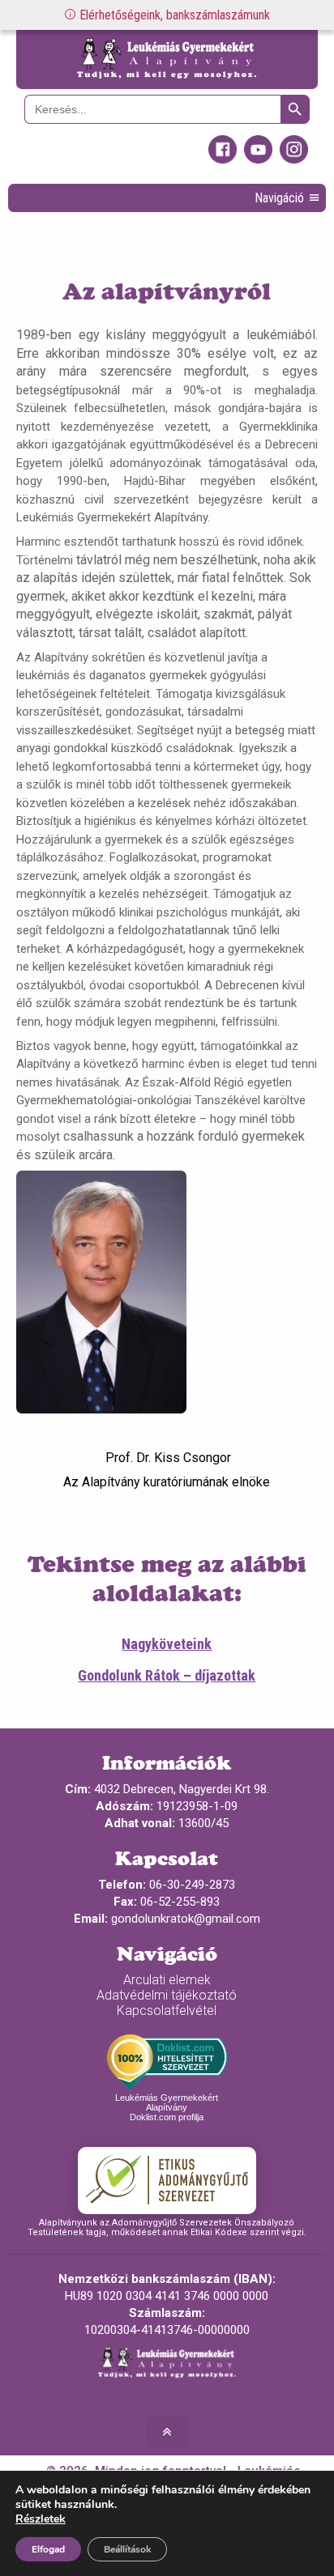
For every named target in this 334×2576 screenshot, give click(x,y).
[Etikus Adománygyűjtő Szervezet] (167, 2180)
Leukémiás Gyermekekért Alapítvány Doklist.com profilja (167, 2107)
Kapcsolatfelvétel (167, 2011)
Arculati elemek (167, 1980)
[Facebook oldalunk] (223, 159)
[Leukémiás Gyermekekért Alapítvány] (167, 60)
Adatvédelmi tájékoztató (167, 1995)
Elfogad (48, 2549)
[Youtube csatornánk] (258, 159)
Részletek (41, 2519)
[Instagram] (294, 159)
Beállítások (127, 2549)
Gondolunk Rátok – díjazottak (167, 1675)
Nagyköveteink (167, 1644)
